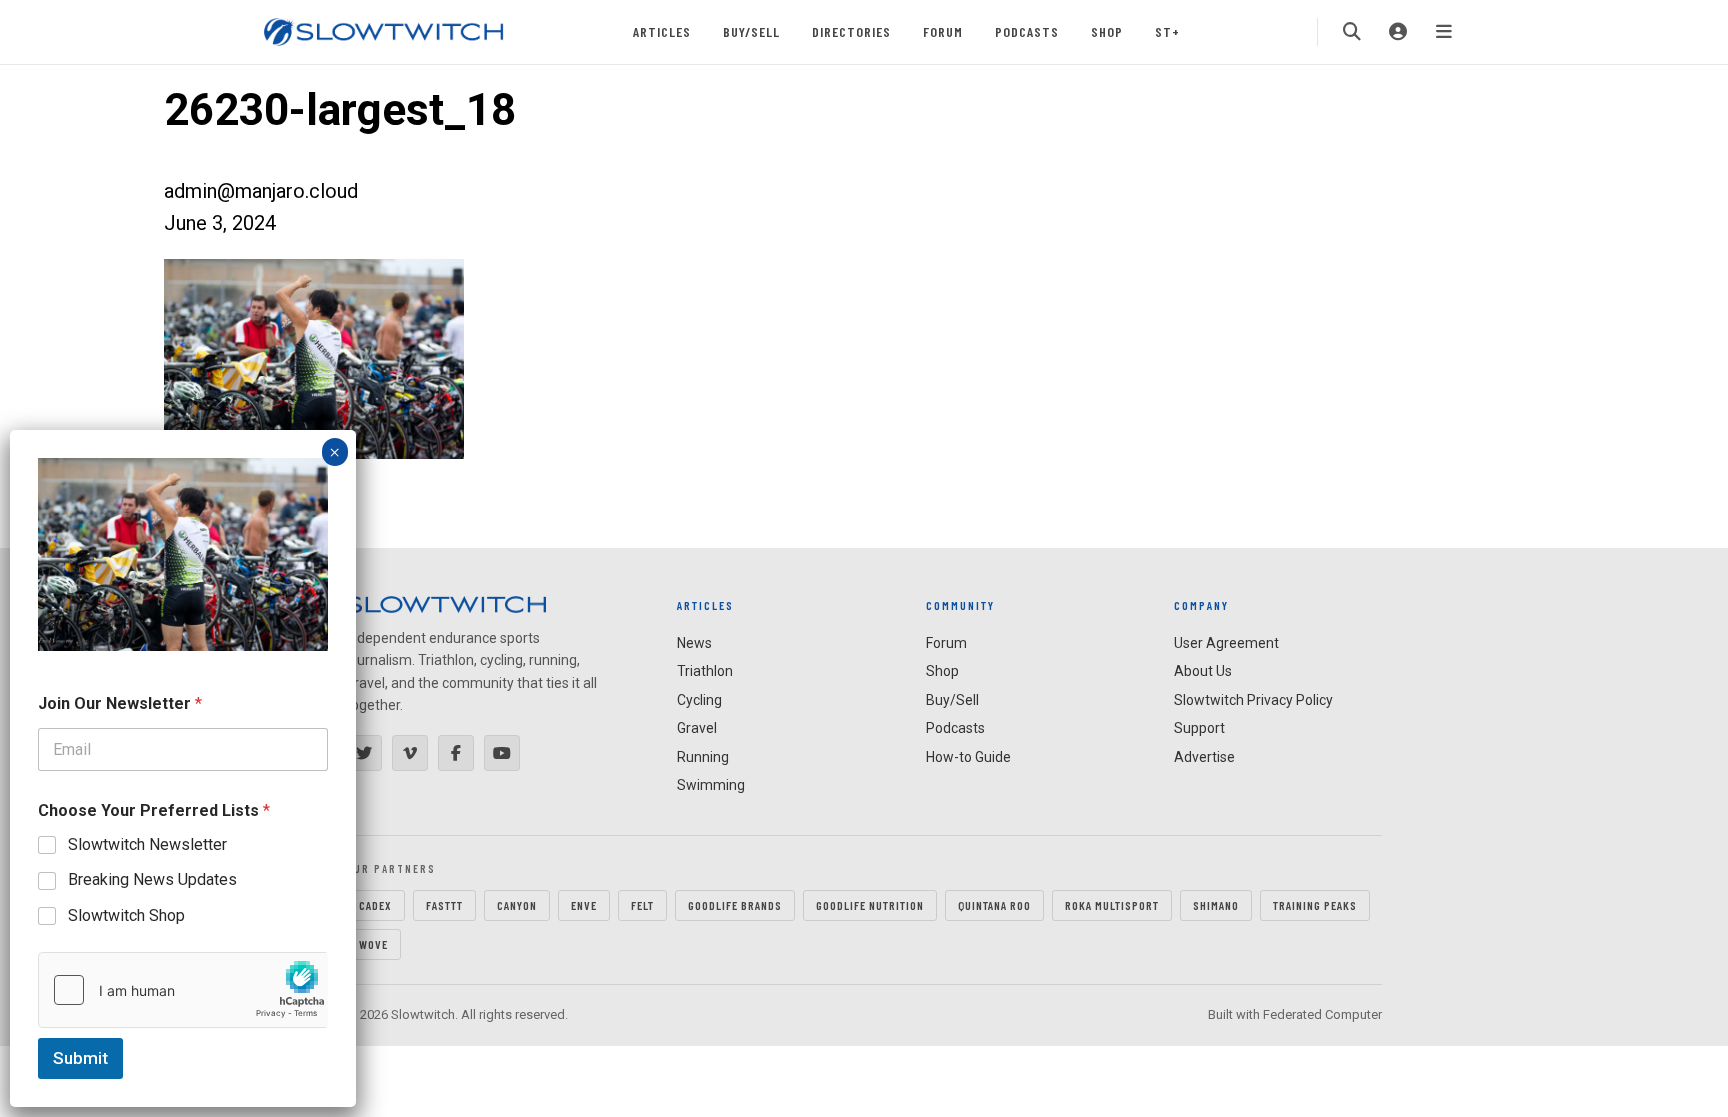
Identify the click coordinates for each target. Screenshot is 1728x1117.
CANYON (517, 905)
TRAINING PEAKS (1315, 905)
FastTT (444, 905)
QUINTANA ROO (994, 905)
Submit (80, 1058)
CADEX (375, 905)
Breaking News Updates (152, 879)
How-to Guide (968, 757)
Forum (943, 31)
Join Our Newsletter (120, 703)
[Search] (1352, 32)
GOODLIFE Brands (735, 905)
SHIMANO (1216, 905)
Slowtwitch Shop (126, 915)
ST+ (1167, 31)
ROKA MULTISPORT (1112, 905)
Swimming (711, 785)
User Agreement (1226, 643)
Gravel (697, 728)
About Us (1203, 671)
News (694, 643)
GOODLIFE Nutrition (870, 905)
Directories (851, 31)
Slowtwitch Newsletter (147, 844)
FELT (642, 905)
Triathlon (705, 671)
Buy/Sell (751, 31)
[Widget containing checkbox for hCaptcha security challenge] (183, 990)
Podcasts (1027, 31)
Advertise (1204, 757)
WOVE (373, 944)
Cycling (699, 700)
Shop (1107, 31)
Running (703, 757)
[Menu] (1444, 32)
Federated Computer (1322, 1014)
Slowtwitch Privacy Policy (1253, 700)
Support (1199, 728)
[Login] (1398, 32)
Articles (662, 31)
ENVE (584, 905)
